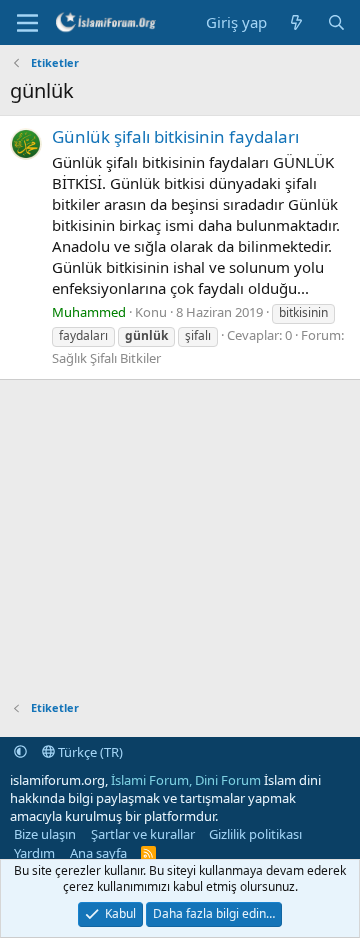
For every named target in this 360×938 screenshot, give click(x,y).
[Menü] (27, 23)
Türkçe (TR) (89, 752)
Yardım (34, 853)
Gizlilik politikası (255, 834)
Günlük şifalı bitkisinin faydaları (175, 136)
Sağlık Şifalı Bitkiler (106, 358)
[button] (20, 752)
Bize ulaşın (45, 834)
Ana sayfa (98, 853)
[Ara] (336, 22)
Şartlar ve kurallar (143, 834)
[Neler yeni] (296, 22)
